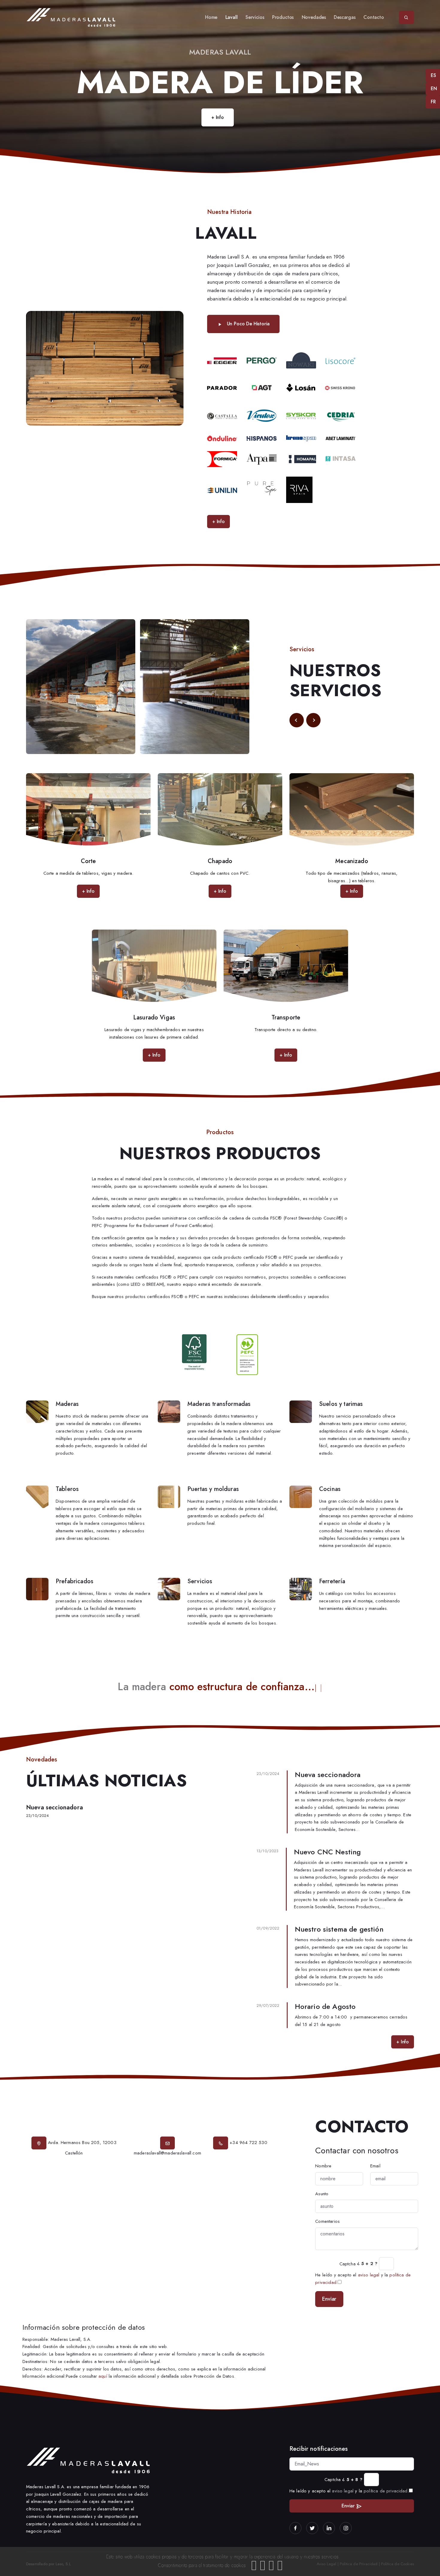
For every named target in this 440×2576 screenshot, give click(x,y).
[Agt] (262, 387)
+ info (218, 117)
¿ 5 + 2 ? (367, 2264)
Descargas (345, 17)
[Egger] (222, 360)
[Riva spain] (299, 489)
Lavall (232, 17)
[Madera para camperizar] (301, 360)
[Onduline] (222, 438)
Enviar (329, 2299)
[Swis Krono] (340, 387)
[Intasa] (341, 459)
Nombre (323, 2166)
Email (375, 2166)
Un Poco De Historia (248, 324)
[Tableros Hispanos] (262, 438)
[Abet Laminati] (341, 438)
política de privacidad (386, 2491)
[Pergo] (262, 360)
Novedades (314, 17)
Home (211, 17)
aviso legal (369, 2275)
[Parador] (222, 387)
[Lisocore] (341, 360)
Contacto (374, 17)
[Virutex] (262, 415)
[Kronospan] (301, 438)
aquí (103, 2376)
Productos (283, 17)
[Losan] (301, 387)
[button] (297, 720)
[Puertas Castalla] (222, 416)
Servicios (255, 17)
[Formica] (222, 459)
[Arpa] (262, 459)
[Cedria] (341, 415)
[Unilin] (222, 489)
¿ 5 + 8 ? (352, 2480)
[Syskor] (301, 416)
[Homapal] (301, 459)
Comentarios (327, 2221)
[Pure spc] (262, 489)
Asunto (322, 2194)
